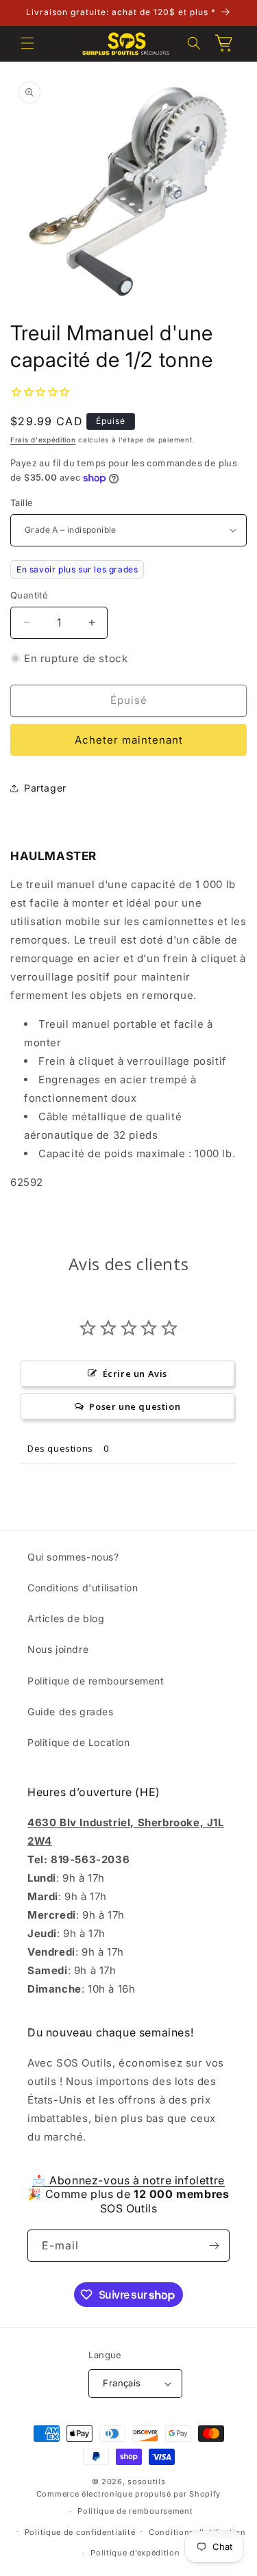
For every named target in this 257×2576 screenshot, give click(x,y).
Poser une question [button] (135, 1406)
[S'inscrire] (214, 2246)
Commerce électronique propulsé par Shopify (128, 2494)
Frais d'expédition (43, 440)
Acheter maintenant (129, 740)
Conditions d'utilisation (83, 1588)
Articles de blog (66, 1618)
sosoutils (146, 2482)
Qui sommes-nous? (73, 1557)
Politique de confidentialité (80, 2532)
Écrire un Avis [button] (135, 1374)
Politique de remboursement (96, 1681)
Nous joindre (58, 1649)
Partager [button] (45, 788)
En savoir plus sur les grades (77, 569)
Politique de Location (79, 1742)
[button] (27, 43)
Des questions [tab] (60, 1448)
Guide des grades (71, 1712)
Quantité (29, 595)
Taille (22, 503)
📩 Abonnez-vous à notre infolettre (128, 2180)
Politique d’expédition (135, 2553)
